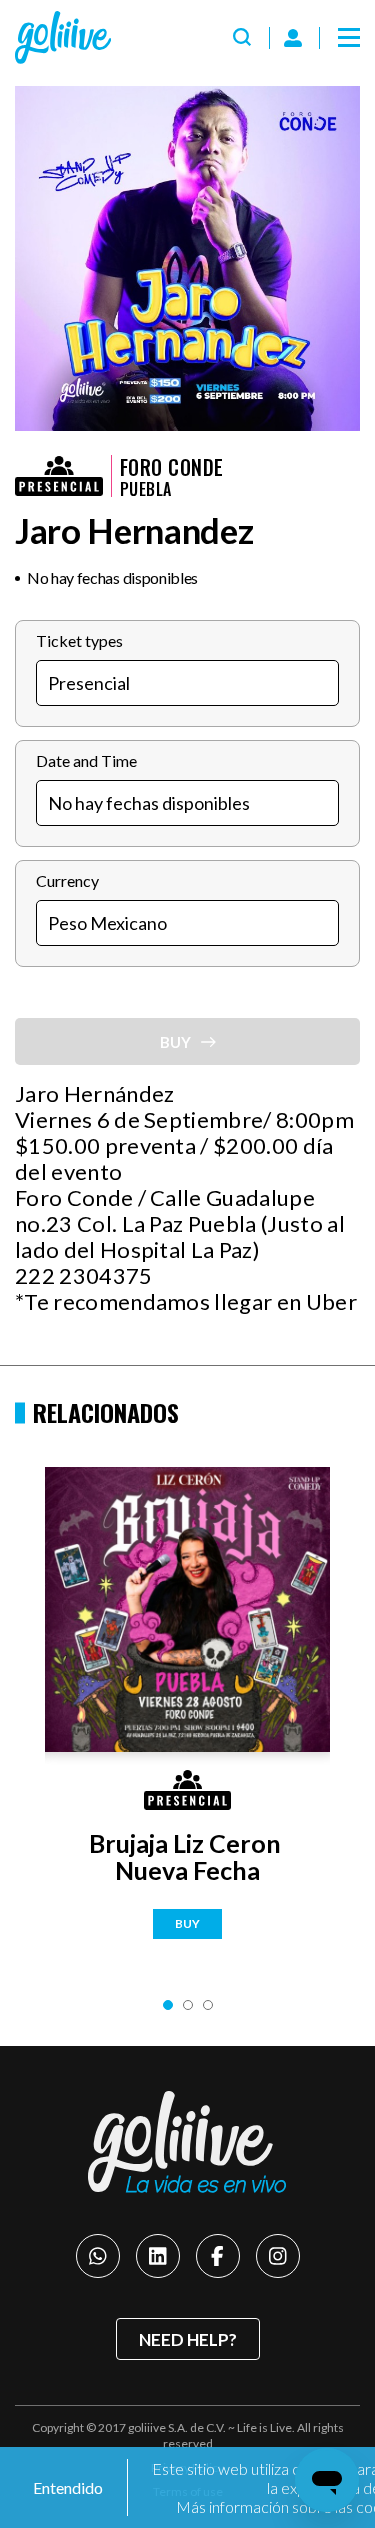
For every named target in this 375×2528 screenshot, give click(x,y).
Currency (67, 880)
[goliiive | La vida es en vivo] (63, 37)
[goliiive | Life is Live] (188, 2142)
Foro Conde (172, 467)
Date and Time (86, 760)
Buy (187, 1923)
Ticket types (79, 640)
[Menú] (349, 38)
